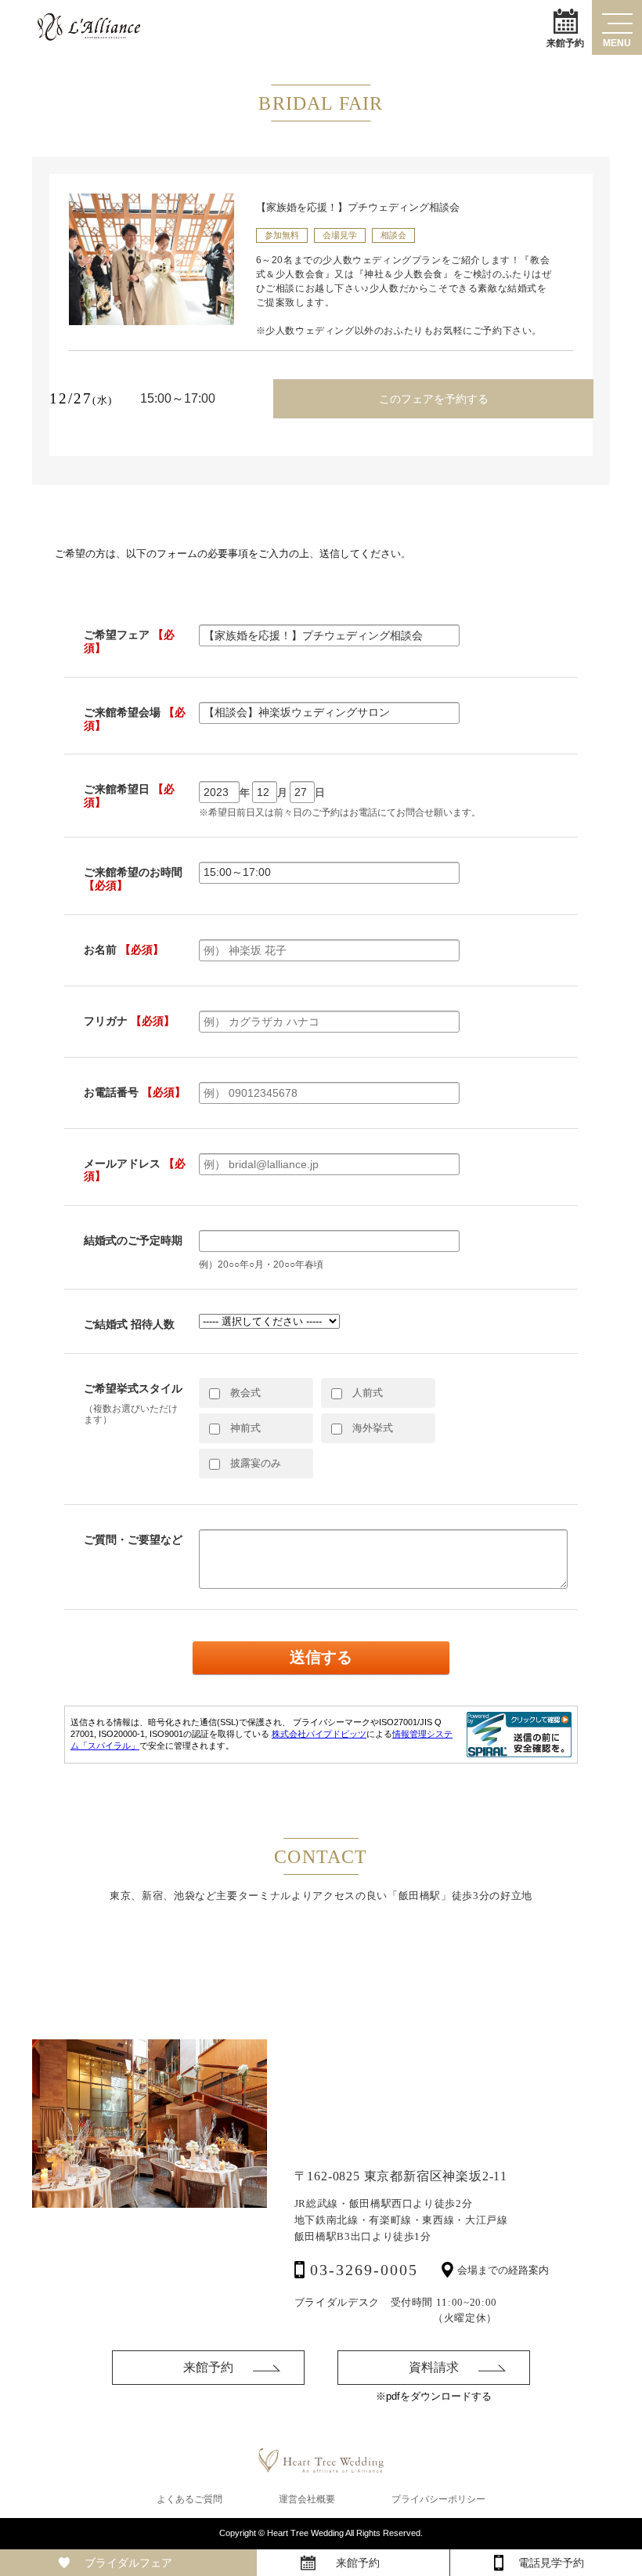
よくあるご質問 (189, 2499)
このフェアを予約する (434, 399)
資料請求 (434, 2367)
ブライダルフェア (128, 2563)
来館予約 (565, 42)
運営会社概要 (307, 2499)
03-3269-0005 (364, 2270)
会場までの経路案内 (503, 2270)
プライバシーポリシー (438, 2499)
